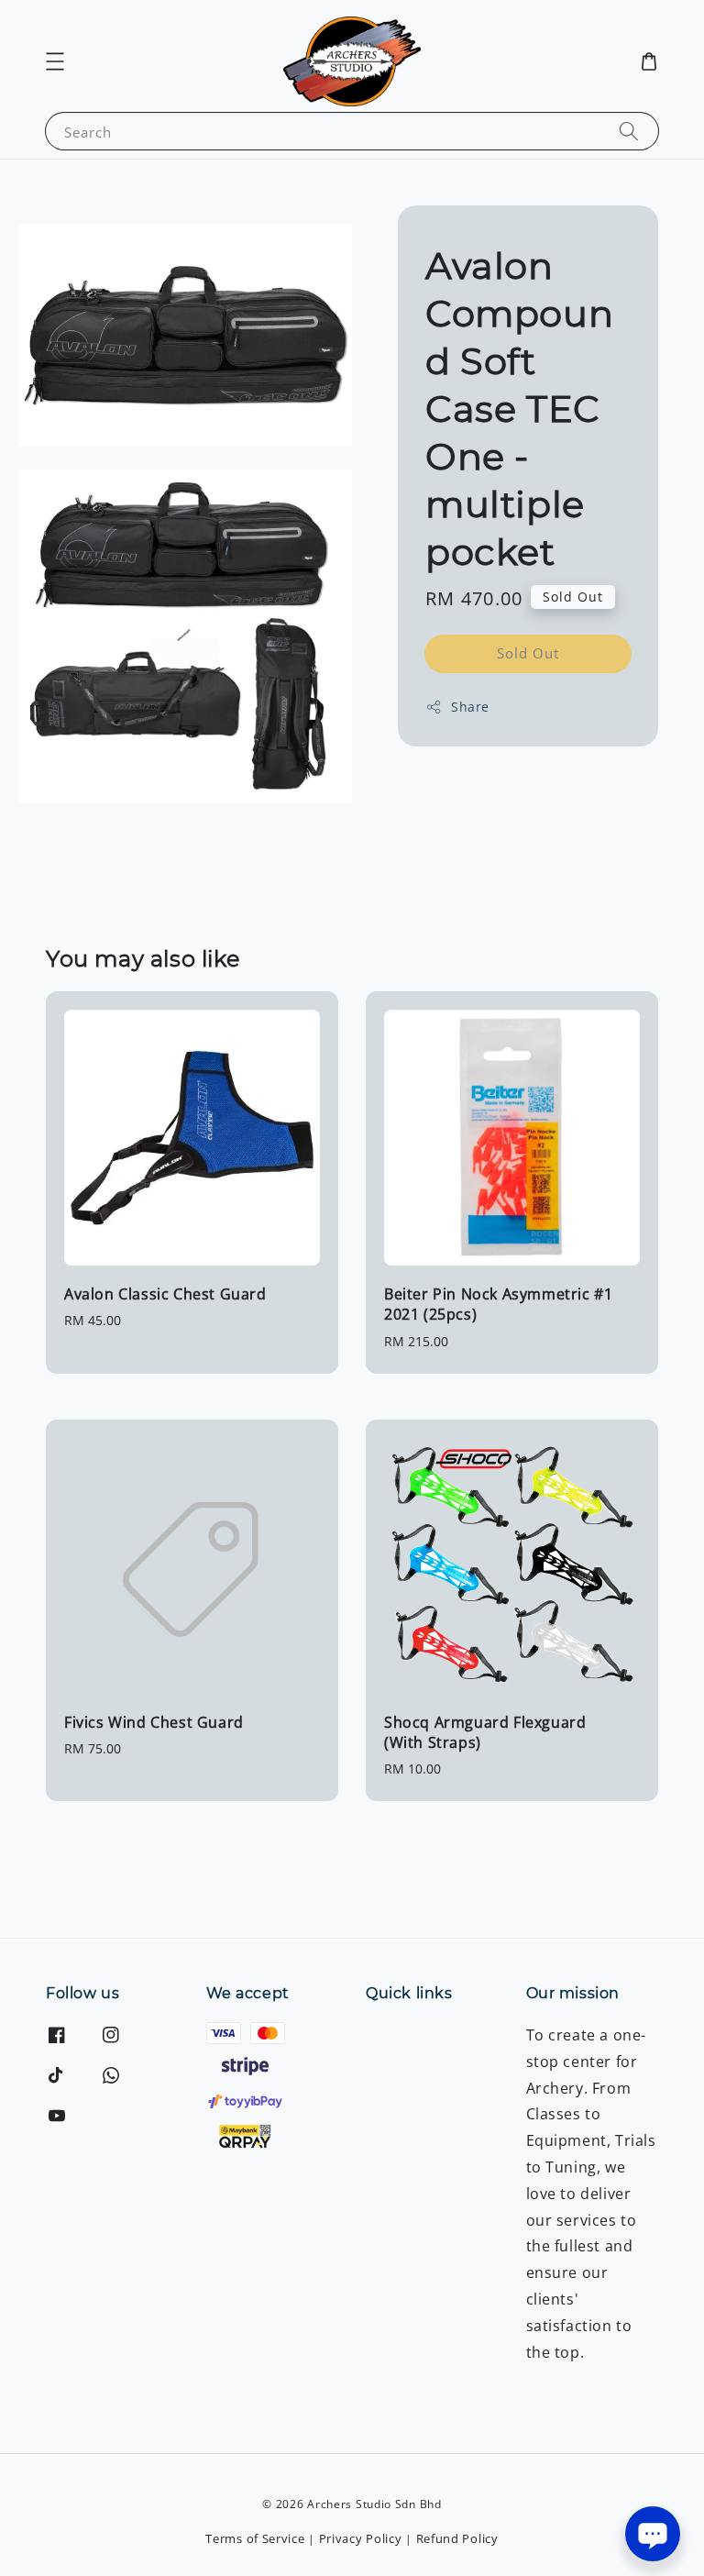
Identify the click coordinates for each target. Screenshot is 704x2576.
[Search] (629, 131)
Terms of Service (255, 2538)
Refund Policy (457, 2538)
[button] (55, 61)
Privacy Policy (361, 2538)
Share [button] (470, 707)
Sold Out (528, 653)
